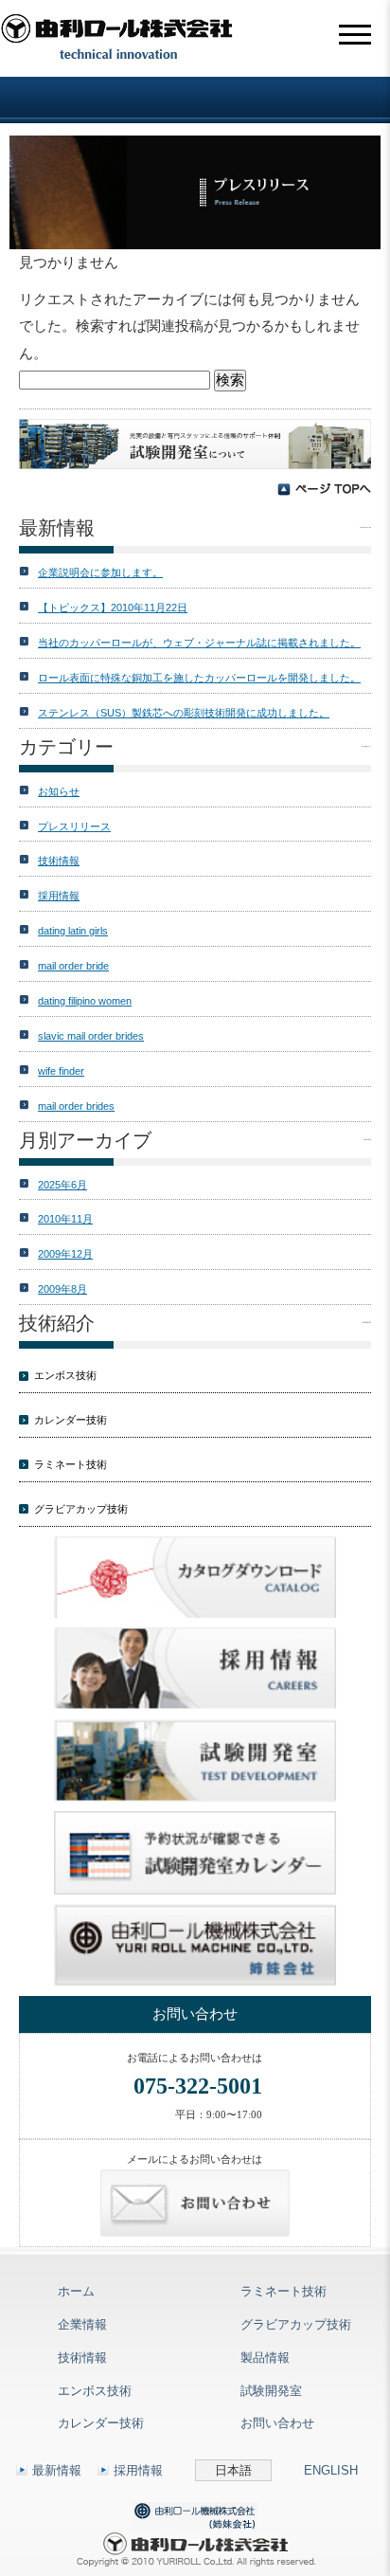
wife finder (61, 1071)
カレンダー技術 (71, 1420)
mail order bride (73, 966)
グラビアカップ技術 (81, 1509)
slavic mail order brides (91, 1036)
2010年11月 (65, 1219)
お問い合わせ (277, 2423)
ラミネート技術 (71, 1464)
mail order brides (76, 1106)
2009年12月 (65, 1254)
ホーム (76, 2291)
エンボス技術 (65, 1375)
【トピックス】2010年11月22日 (113, 608)
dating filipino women (85, 1001)
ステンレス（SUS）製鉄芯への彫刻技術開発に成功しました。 (184, 713)
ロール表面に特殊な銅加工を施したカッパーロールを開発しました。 (199, 678)
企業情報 (82, 2324)
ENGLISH (331, 2470)
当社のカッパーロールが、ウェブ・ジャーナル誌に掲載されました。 (199, 643)
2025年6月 (62, 1185)
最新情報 (57, 2470)
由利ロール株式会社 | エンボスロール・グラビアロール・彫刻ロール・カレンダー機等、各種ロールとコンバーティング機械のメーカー (118, 38)
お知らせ (59, 791)
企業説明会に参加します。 (100, 572)
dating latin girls (73, 931)
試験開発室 (271, 2391)
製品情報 (265, 2358)
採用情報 (59, 896)
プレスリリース (74, 826)
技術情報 (59, 861)
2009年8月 (62, 1289)
